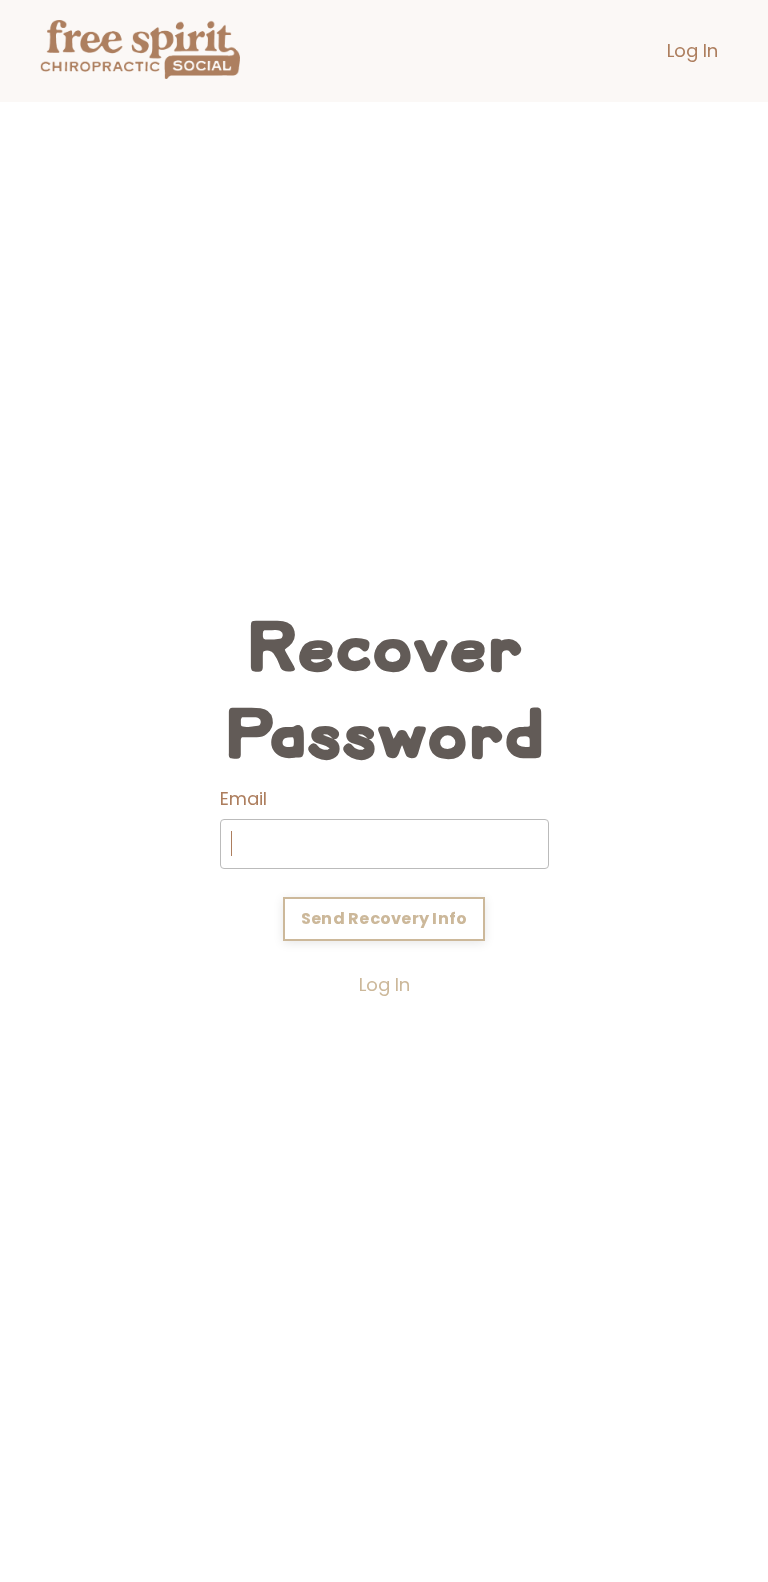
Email (243, 798)
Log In (692, 50)
